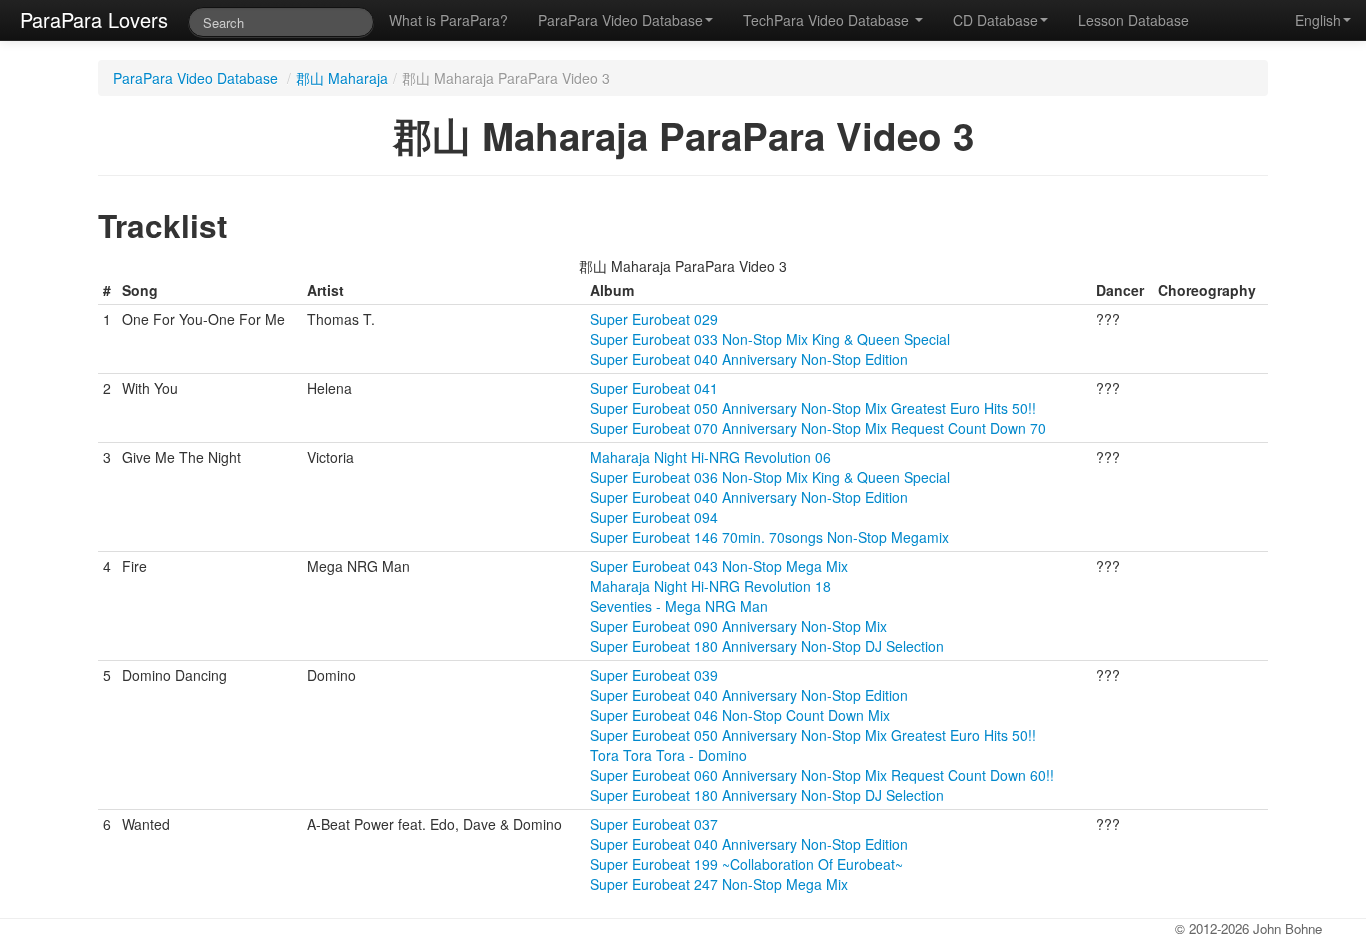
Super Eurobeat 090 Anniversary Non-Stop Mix (738, 626)
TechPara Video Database (828, 20)
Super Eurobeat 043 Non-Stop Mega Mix (719, 566)
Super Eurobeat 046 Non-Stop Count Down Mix (740, 715)
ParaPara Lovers (94, 19)
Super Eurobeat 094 (654, 517)
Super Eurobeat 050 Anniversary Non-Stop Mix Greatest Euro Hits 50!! (813, 408)
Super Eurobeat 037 (654, 824)
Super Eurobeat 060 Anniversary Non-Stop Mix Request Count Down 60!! (822, 775)
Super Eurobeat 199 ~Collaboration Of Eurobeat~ (746, 864)
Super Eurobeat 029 (654, 319)
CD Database (995, 20)
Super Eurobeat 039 (654, 675)
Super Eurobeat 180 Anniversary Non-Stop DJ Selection (767, 646)
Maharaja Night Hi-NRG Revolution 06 (710, 457)
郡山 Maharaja (342, 78)
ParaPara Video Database (620, 20)
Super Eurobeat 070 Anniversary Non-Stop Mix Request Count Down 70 (818, 428)
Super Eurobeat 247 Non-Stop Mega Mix (719, 884)
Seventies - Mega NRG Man (679, 606)
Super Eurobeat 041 (654, 388)
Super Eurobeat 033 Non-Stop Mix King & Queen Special (770, 339)
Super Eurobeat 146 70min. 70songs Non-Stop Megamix (769, 537)
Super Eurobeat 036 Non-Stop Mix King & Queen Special (770, 477)
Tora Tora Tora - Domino (668, 755)
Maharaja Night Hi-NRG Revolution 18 (710, 586)
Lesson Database (1133, 20)
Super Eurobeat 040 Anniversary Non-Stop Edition (749, 359)
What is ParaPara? (448, 20)
